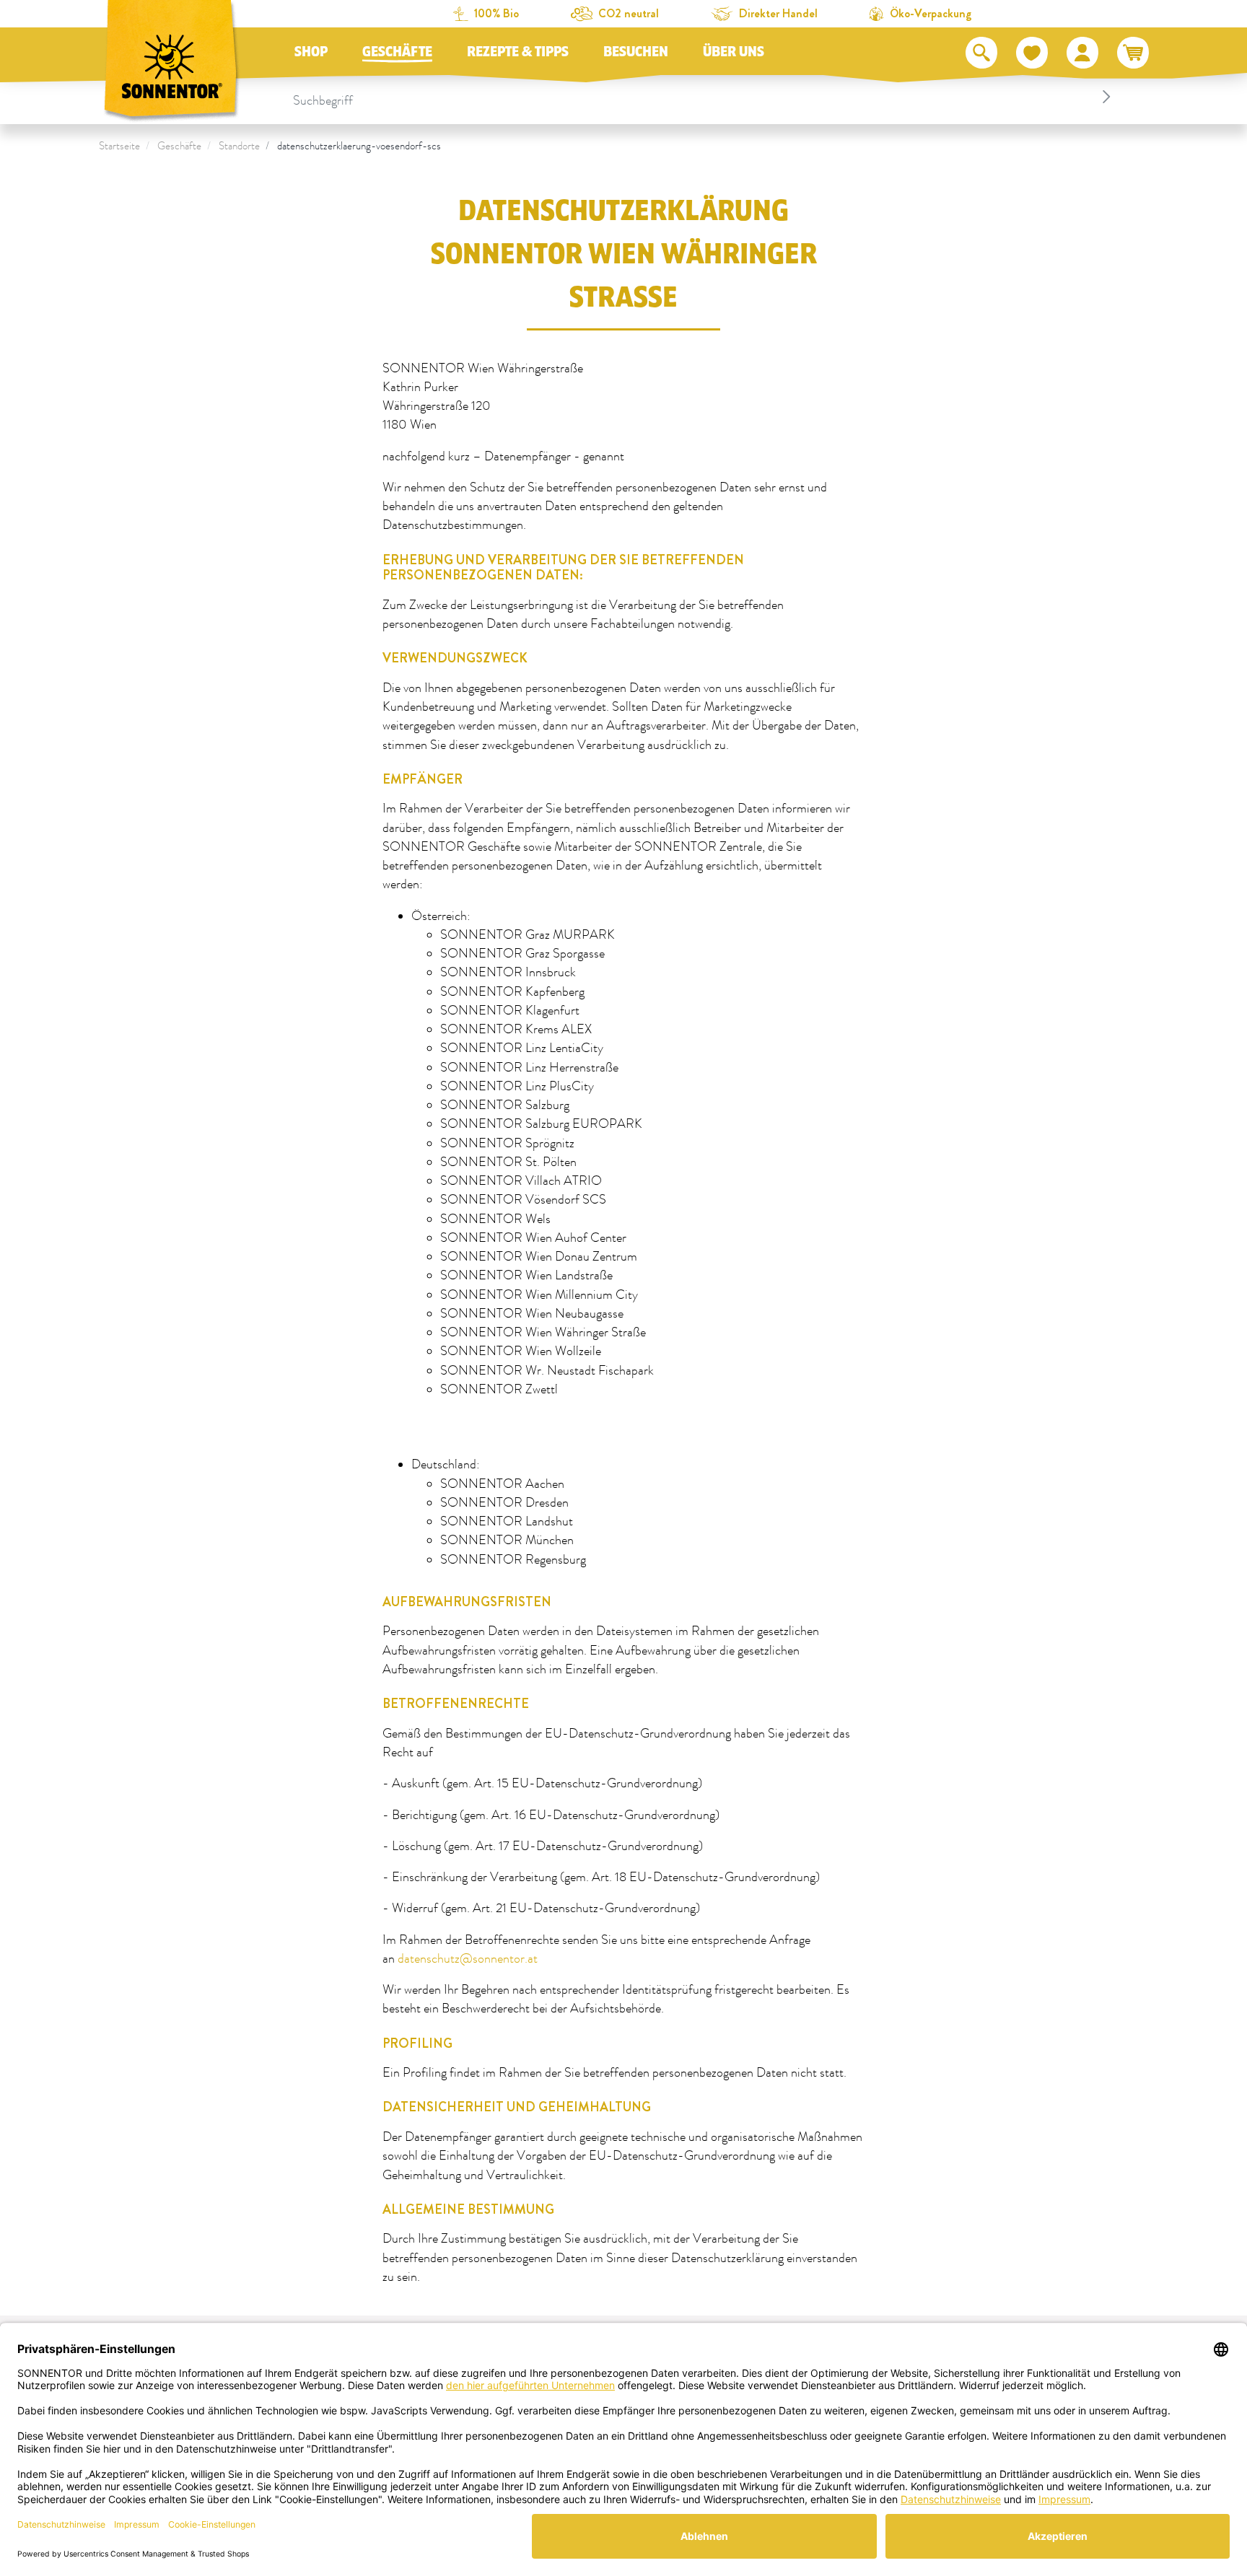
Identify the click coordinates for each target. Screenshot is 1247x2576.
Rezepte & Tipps (518, 52)
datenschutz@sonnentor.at (468, 1959)
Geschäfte (397, 52)
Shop (311, 52)
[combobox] (704, 97)
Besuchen (636, 52)
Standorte (239, 146)
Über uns (734, 52)
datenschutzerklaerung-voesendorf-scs (359, 146)
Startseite (119, 146)
